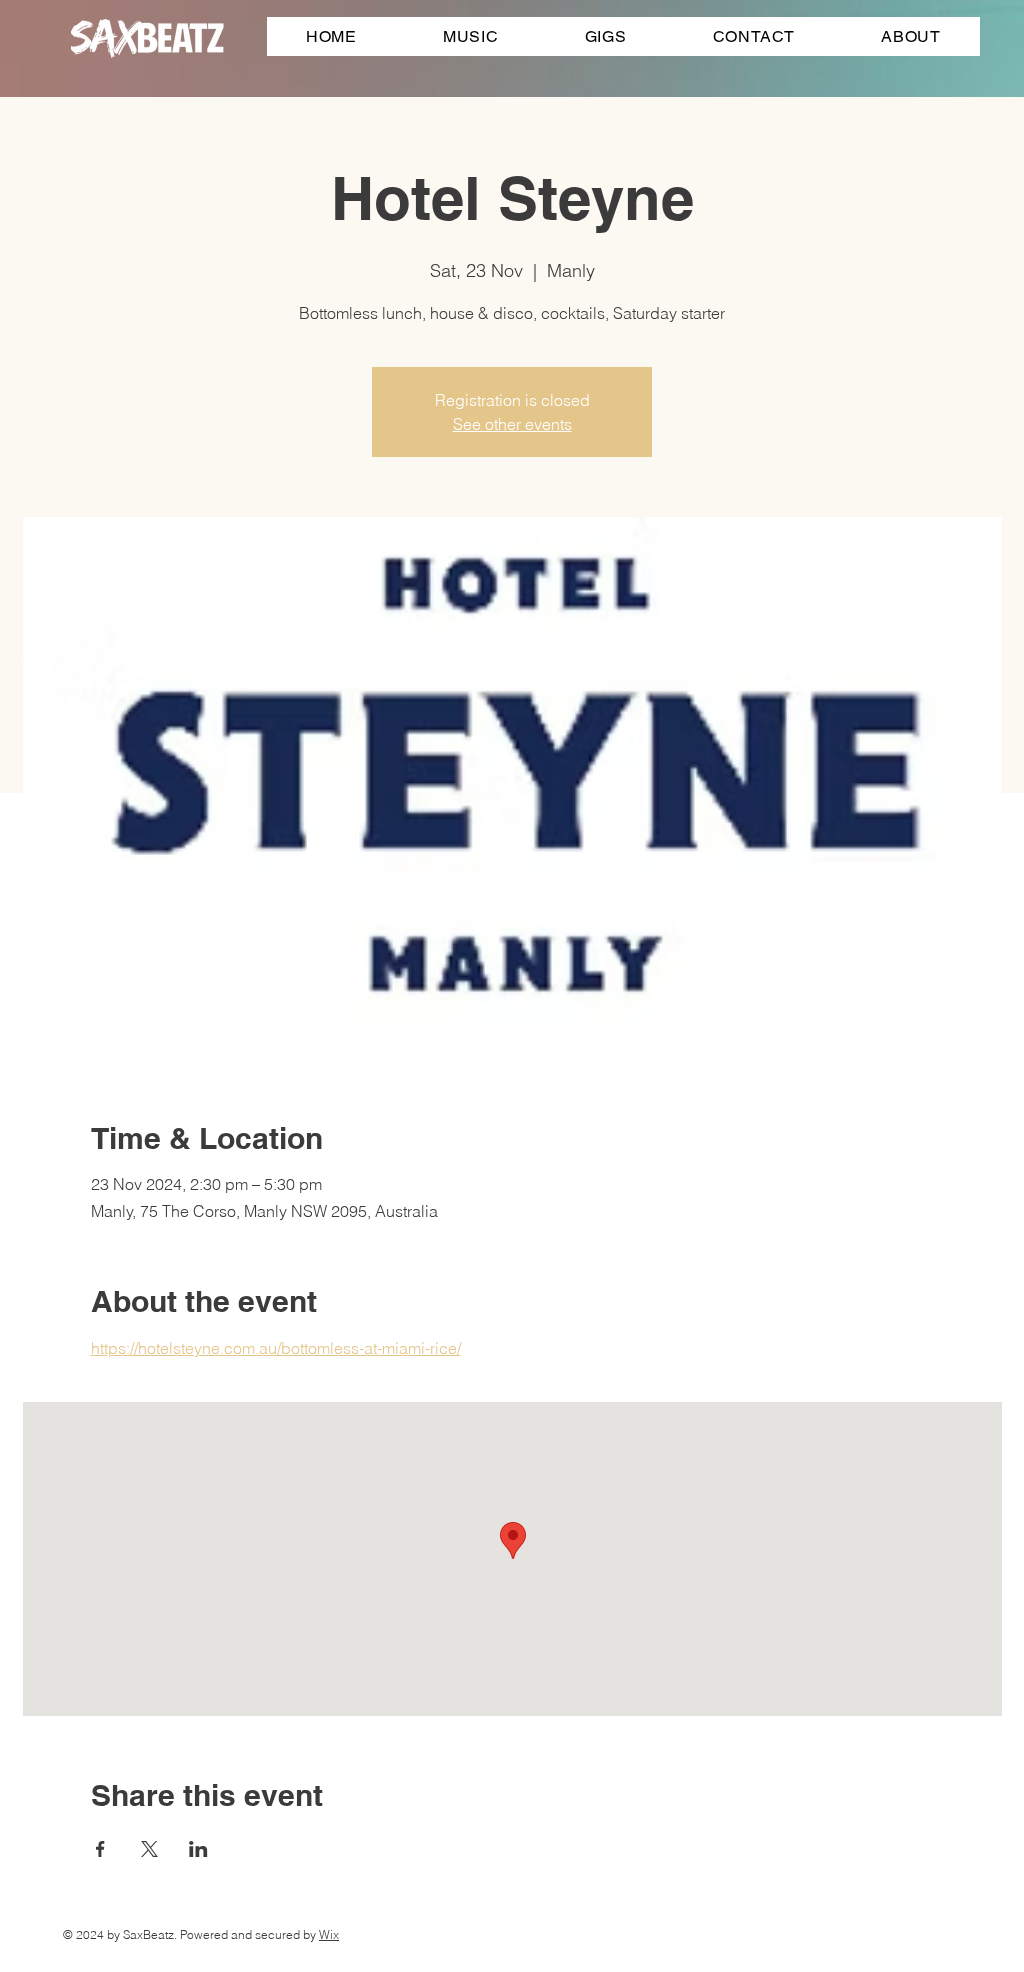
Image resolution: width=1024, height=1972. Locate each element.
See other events (512, 424)
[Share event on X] (149, 1849)
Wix (329, 1934)
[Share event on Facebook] (100, 1849)
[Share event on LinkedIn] (198, 1849)
